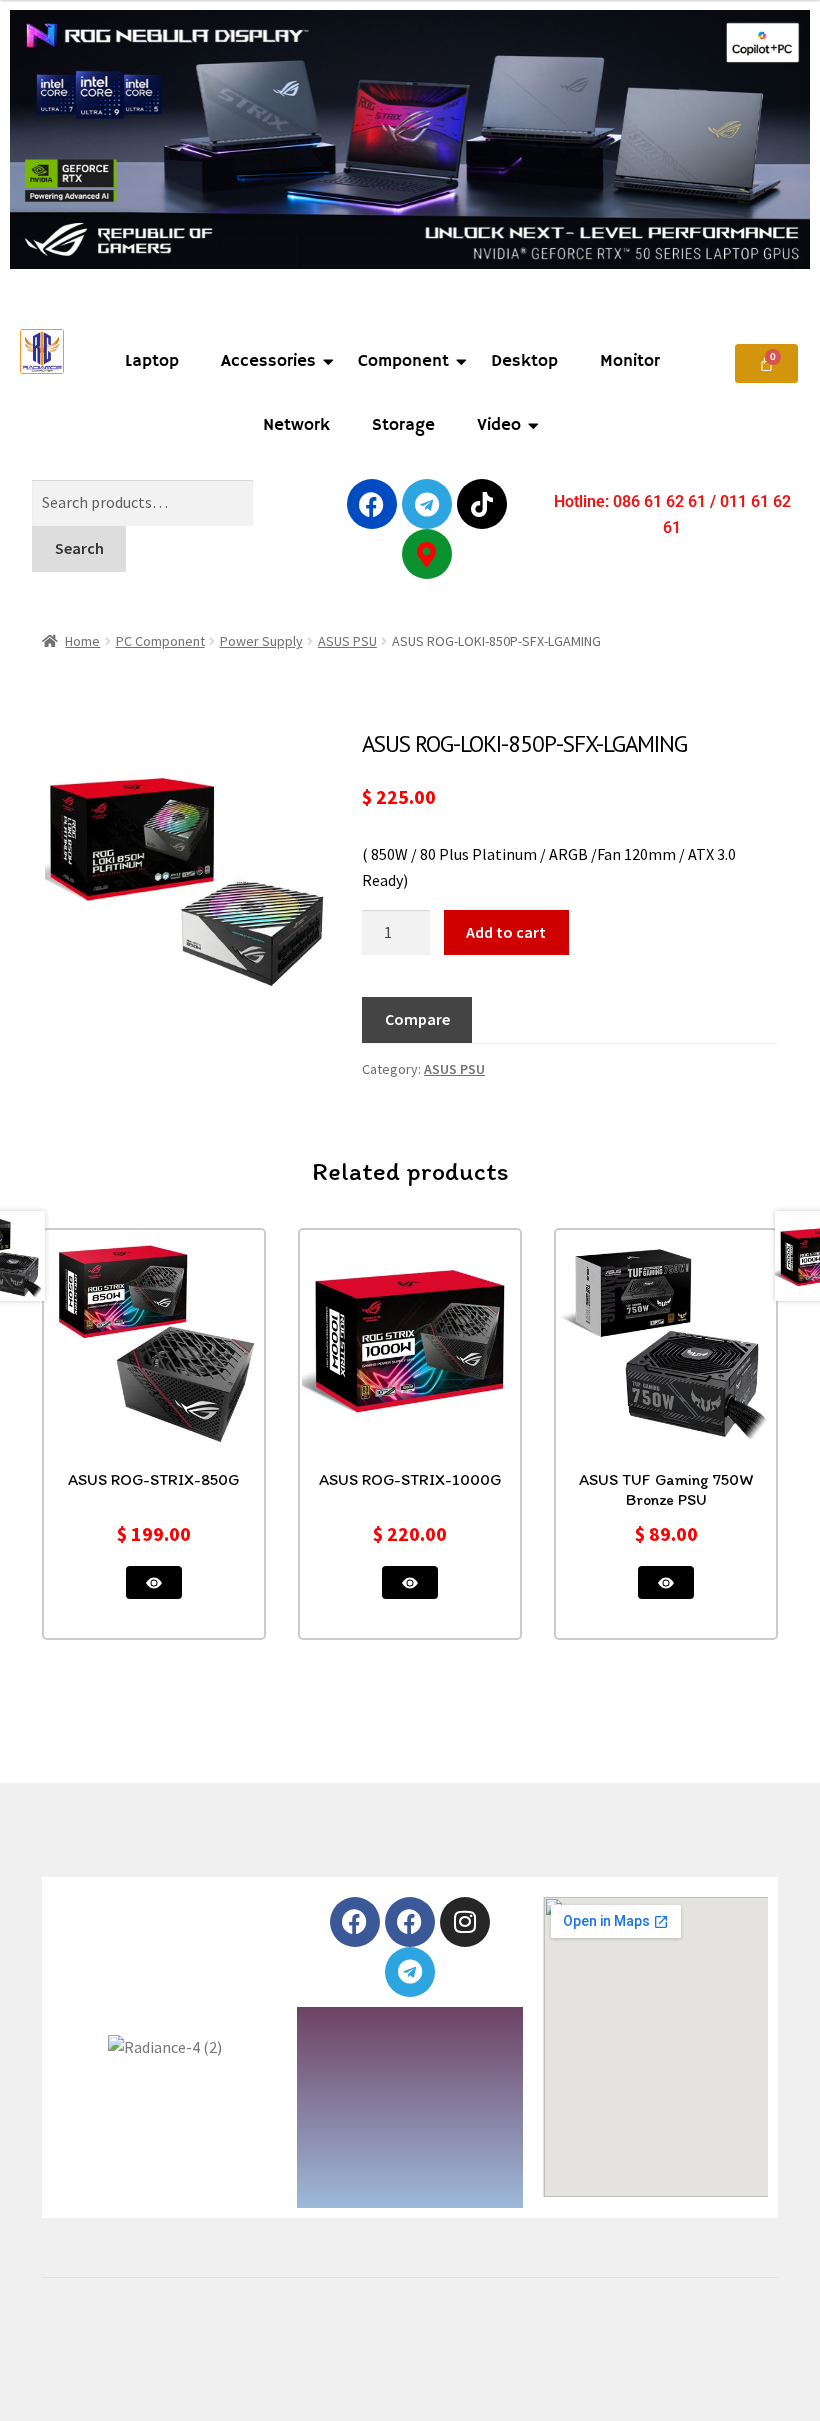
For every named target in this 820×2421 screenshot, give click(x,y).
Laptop (152, 361)
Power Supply (261, 641)
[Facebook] (372, 504)
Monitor (630, 361)
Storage (403, 425)
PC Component (160, 641)
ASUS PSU (347, 641)
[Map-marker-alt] (427, 554)
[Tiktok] (482, 504)
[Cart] (766, 363)
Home (82, 641)
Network (296, 425)
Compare (417, 1019)
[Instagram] (465, 1922)
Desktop (524, 361)
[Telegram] (427, 504)
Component (403, 361)
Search (79, 548)
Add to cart (506, 932)
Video (499, 425)
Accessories (268, 361)
